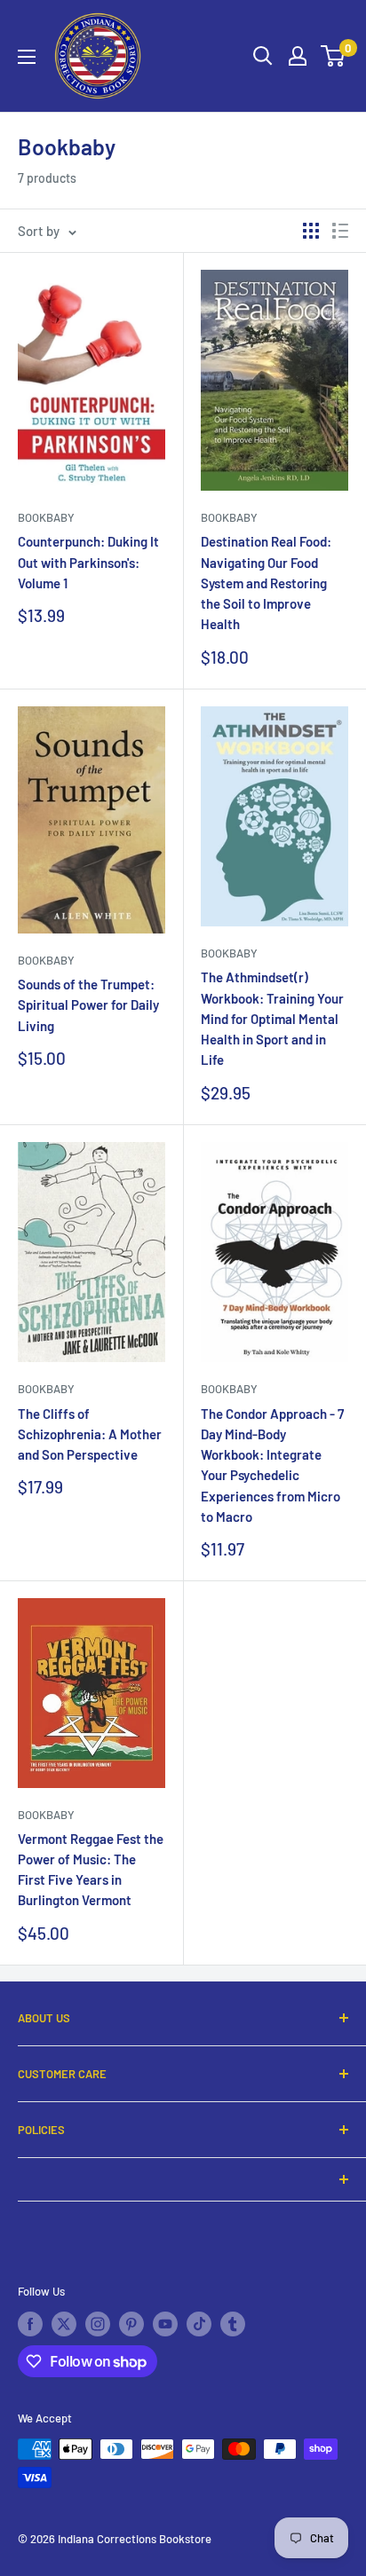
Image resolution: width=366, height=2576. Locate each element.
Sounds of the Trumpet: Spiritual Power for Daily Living (88, 1005)
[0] (334, 56)
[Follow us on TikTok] (199, 2324)
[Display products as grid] (311, 231)
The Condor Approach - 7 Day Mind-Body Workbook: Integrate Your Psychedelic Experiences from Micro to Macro (272, 1465)
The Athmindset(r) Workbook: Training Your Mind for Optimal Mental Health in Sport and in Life (272, 1018)
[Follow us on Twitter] (64, 2324)
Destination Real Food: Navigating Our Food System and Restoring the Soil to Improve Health (266, 583)
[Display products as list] (340, 231)
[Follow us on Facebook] (30, 2324)
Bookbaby (46, 517)
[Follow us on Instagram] (98, 2324)
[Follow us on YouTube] (165, 2324)
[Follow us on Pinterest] (131, 2324)
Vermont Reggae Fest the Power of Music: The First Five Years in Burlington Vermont (91, 1870)
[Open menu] (27, 57)
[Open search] (263, 56)
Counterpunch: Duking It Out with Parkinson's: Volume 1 (88, 562)
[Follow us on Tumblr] (233, 2324)
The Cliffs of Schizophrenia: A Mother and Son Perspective (90, 1434)
